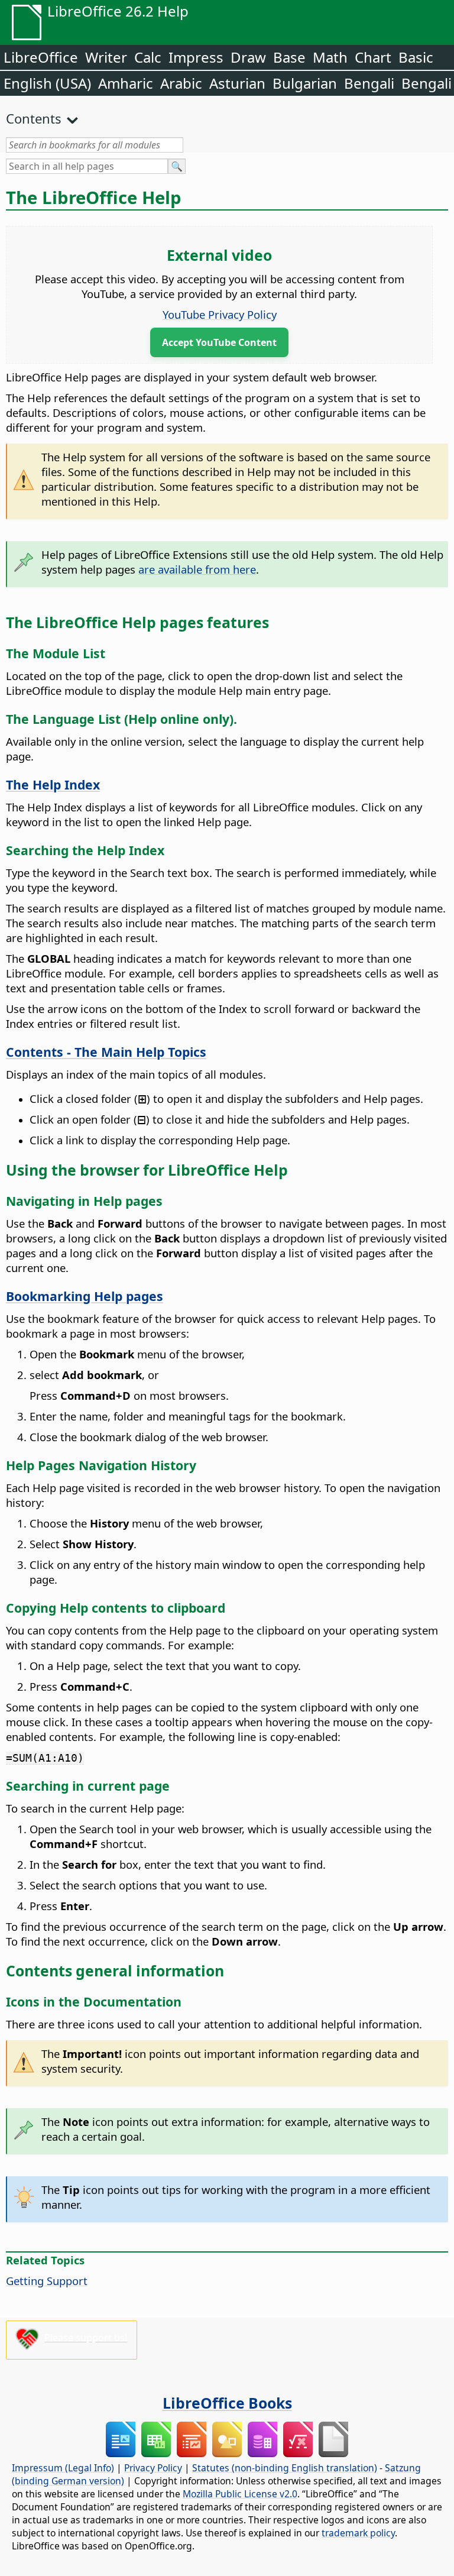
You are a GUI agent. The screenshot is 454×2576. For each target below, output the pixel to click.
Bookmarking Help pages (85, 1296)
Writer (106, 57)
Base (289, 57)
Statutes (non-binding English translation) (285, 2468)
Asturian (237, 83)
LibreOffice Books (227, 2403)
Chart (373, 57)
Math (330, 57)
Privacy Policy (153, 2468)
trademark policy (358, 2533)
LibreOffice (41, 57)
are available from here (197, 569)
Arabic (181, 83)
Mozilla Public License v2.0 (240, 2494)
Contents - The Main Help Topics (106, 1052)
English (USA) (47, 83)
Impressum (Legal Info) (63, 2468)
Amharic (126, 83)
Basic (416, 57)
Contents (34, 118)
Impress (196, 57)
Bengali (369, 83)
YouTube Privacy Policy (220, 314)
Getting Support (47, 2281)
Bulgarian (305, 83)
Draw (248, 57)
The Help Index (53, 784)
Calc (148, 57)
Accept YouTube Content (219, 342)
